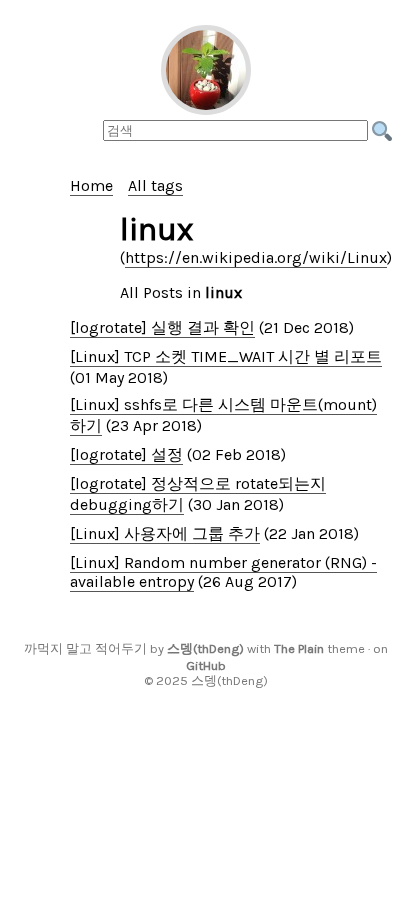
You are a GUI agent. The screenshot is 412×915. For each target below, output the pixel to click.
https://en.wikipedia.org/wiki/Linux (256, 257)
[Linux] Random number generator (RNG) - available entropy (223, 572)
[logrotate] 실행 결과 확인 (162, 327)
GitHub (206, 665)
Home (91, 185)
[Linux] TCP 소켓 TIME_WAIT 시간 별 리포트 (226, 356)
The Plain (299, 648)
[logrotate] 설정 (126, 454)
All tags (155, 185)
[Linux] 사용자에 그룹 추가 (165, 533)
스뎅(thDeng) (205, 648)
